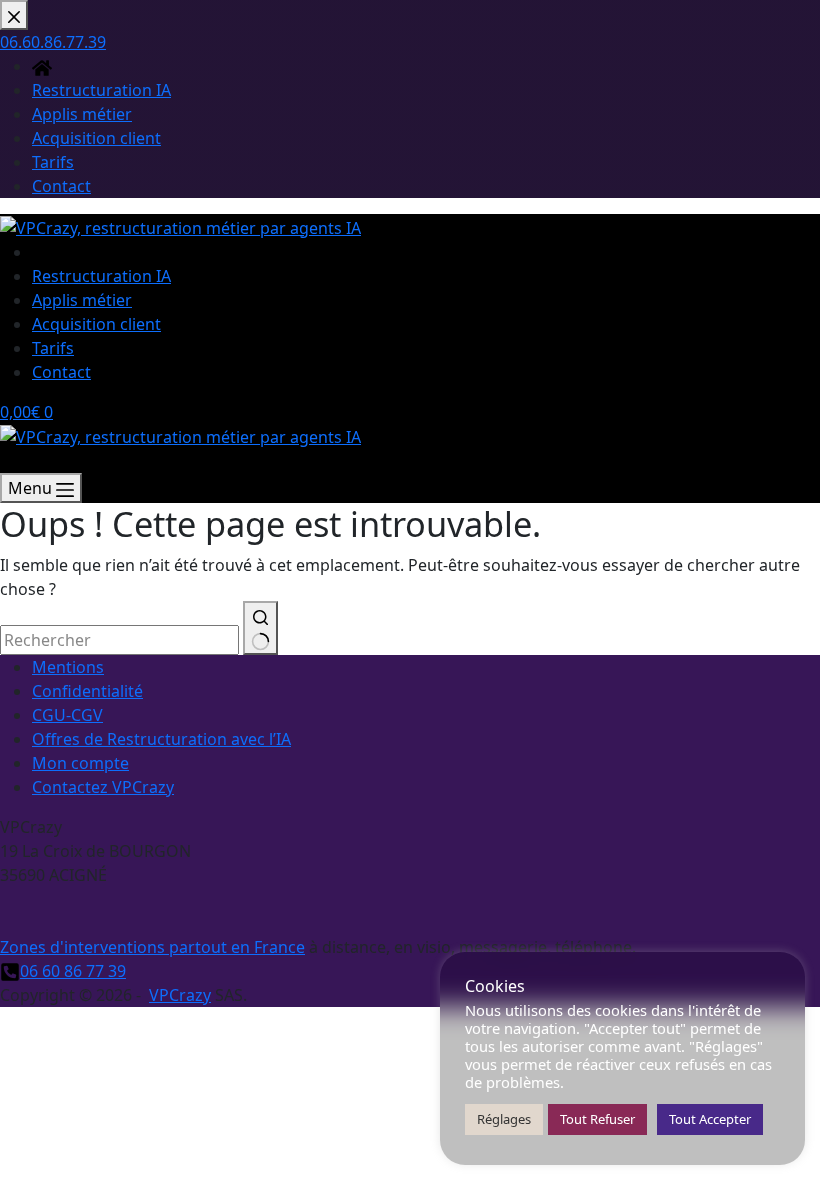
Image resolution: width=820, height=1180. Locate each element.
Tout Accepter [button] (710, 1119)
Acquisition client (96, 324)
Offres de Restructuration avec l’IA (161, 739)
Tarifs (53, 348)
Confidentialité (87, 691)
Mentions (68, 667)
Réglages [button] (504, 1119)
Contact (61, 372)
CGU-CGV (67, 715)
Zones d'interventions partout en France (152, 947)
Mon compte (80, 763)
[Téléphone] (10, 461)
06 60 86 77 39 (73, 971)
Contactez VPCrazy (103, 787)
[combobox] (119, 640)
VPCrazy (180, 995)
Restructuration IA (101, 276)
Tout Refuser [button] (597, 1119)
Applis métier (82, 300)
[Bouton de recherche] (260, 628)
